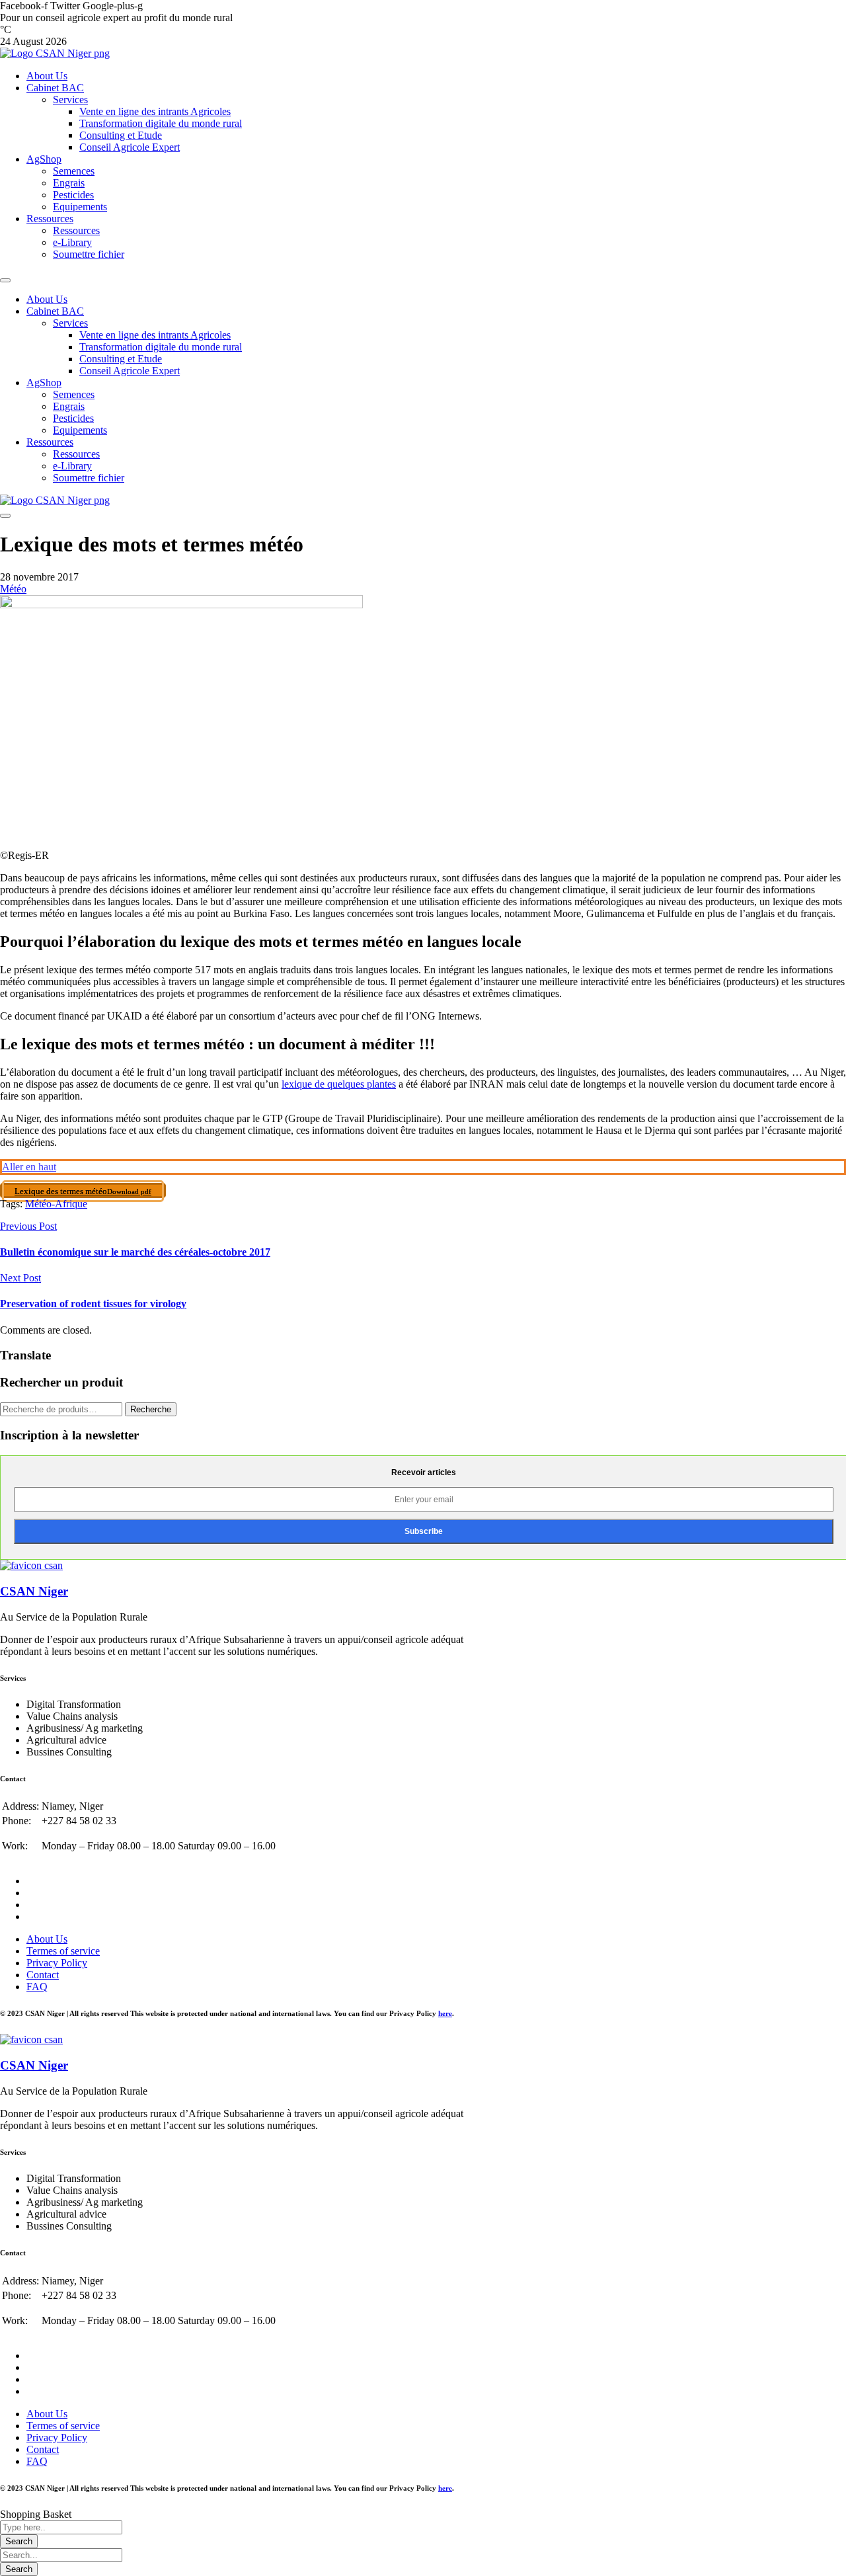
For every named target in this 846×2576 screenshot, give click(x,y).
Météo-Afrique (56, 1204)
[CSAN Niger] (31, 1565)
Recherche (151, 1409)
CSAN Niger (34, 1591)
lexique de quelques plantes (339, 1084)
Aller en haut (29, 1167)
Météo (13, 589)
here (445, 2013)
